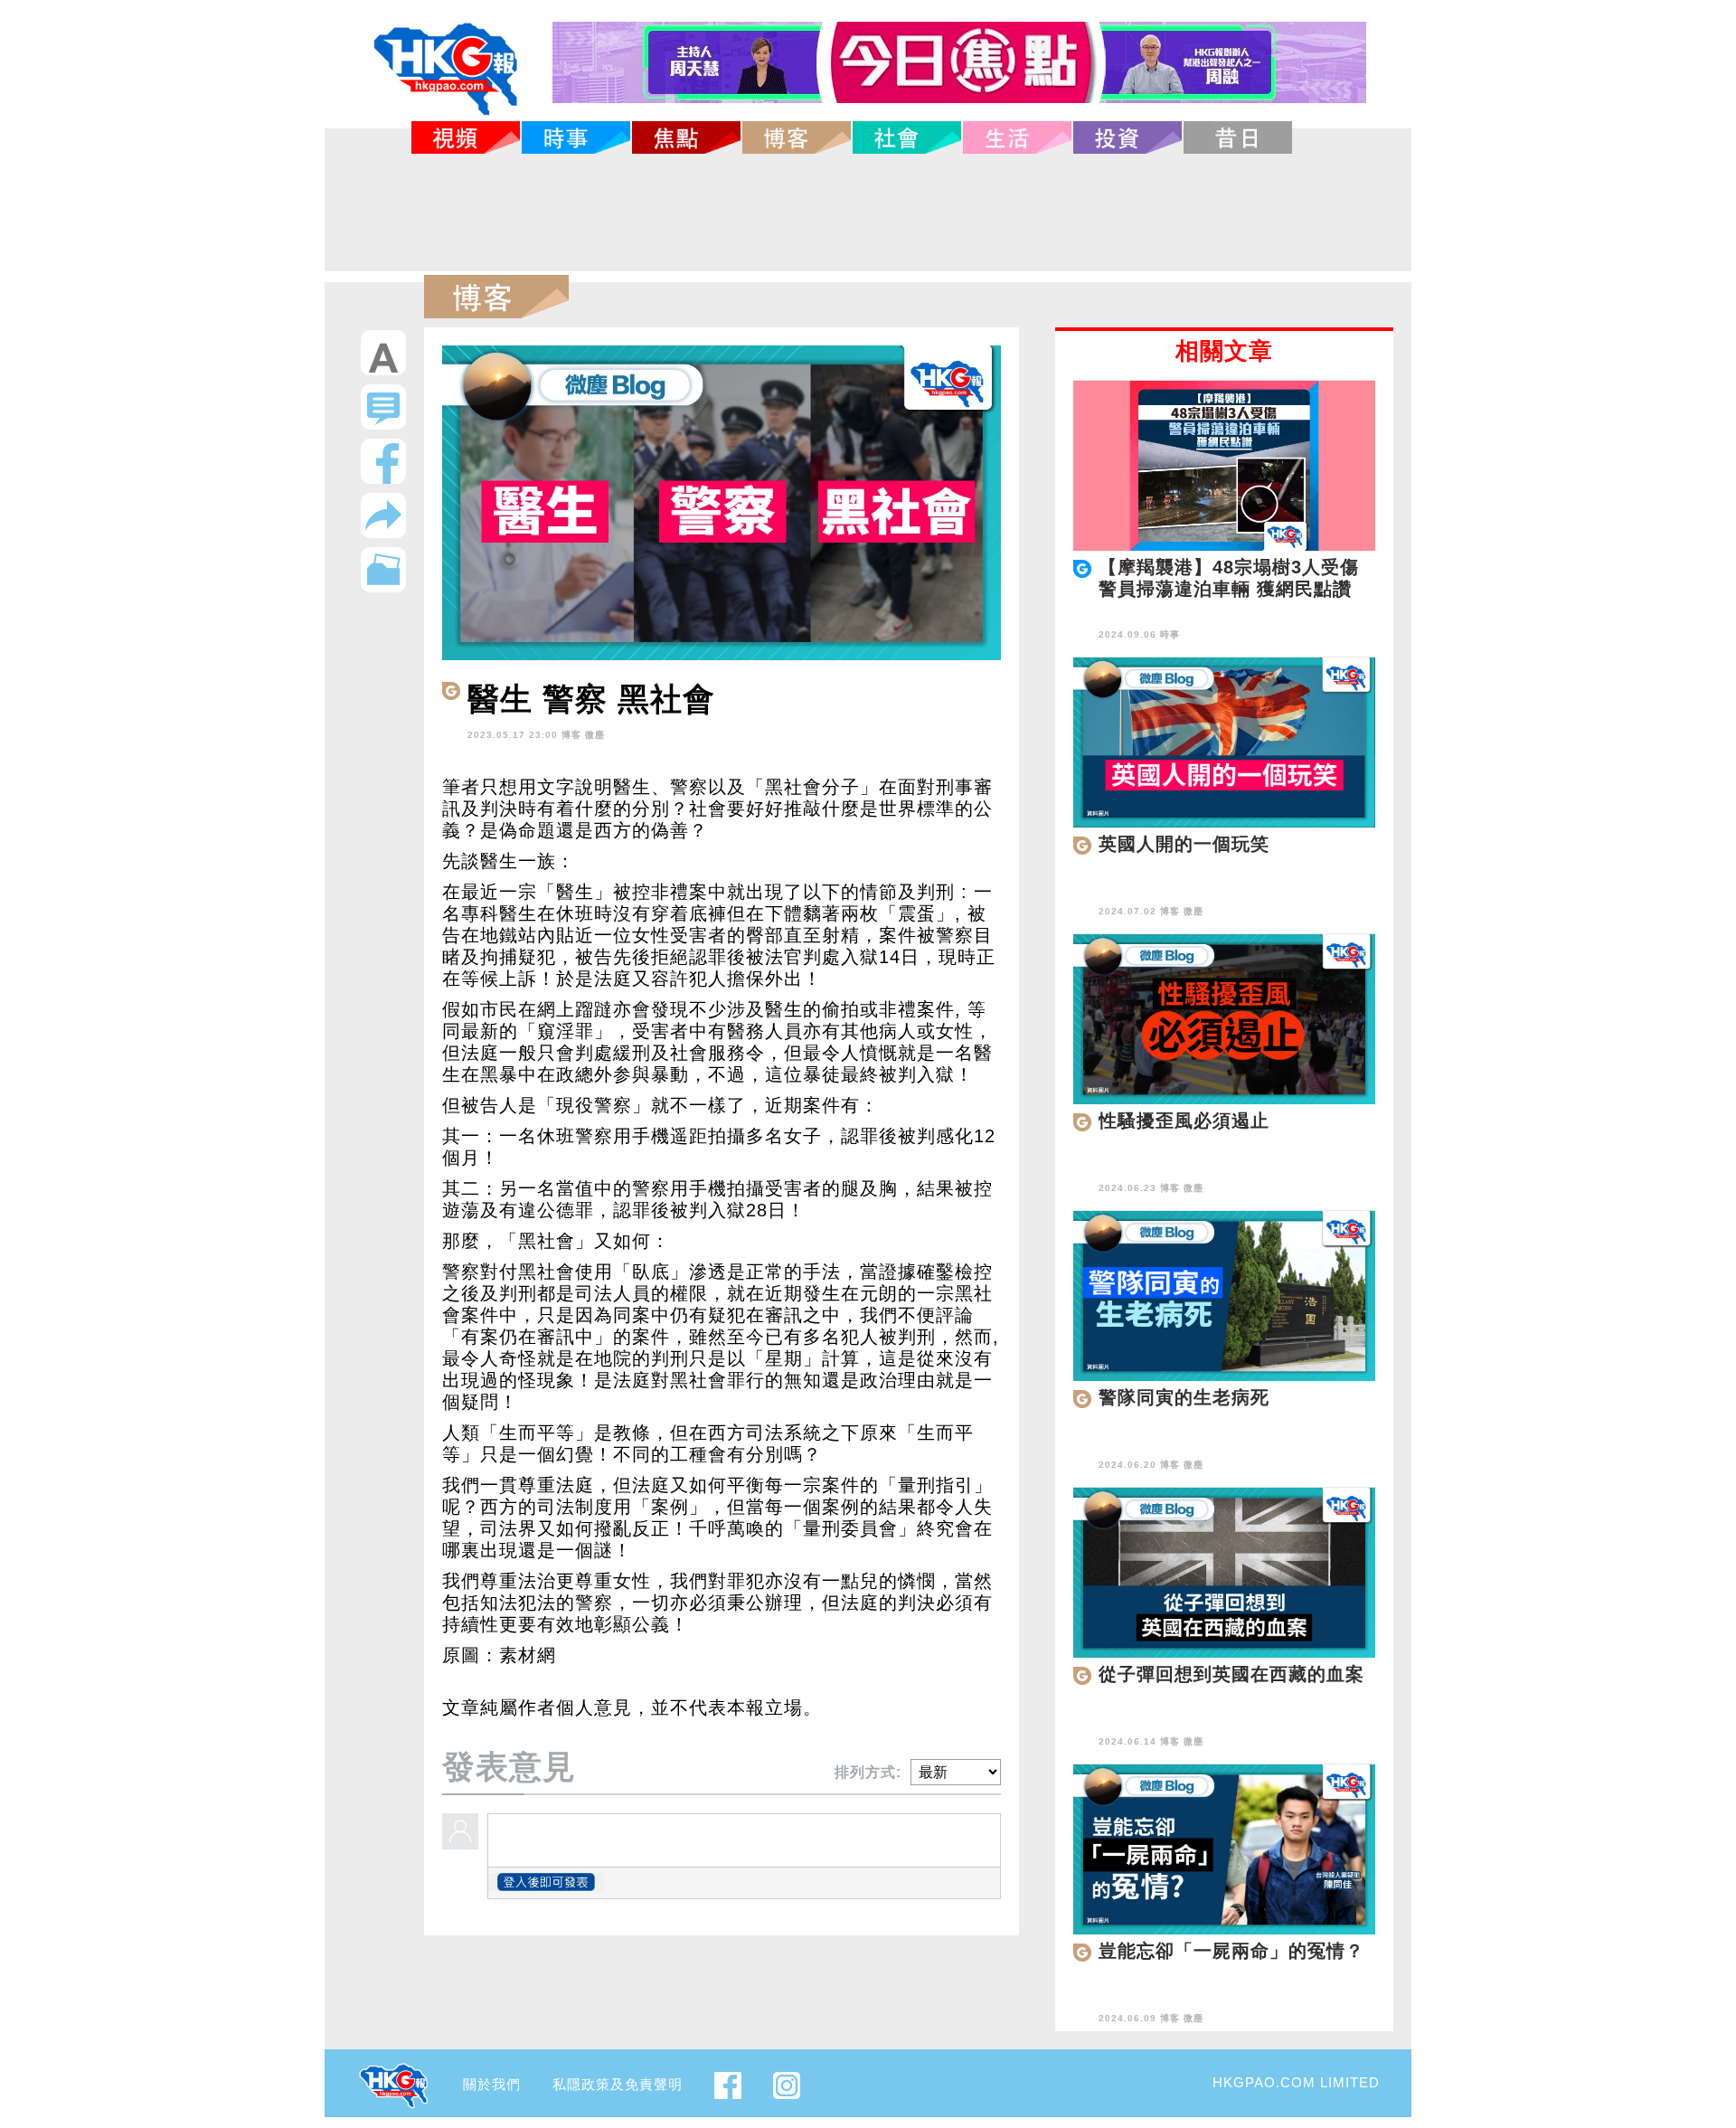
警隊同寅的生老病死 (1184, 1397)
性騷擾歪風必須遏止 (1184, 1121)
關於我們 (492, 2084)
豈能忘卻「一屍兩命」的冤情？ (1231, 1951)
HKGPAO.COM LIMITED (1296, 2082)
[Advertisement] (868, 213)
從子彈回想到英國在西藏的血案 (1231, 1674)
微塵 (595, 735)
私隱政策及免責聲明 (618, 2084)
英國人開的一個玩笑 (1184, 844)
